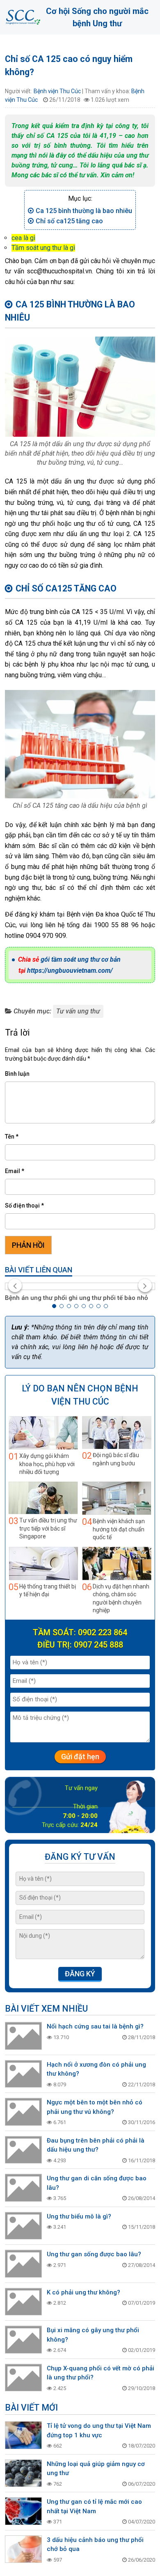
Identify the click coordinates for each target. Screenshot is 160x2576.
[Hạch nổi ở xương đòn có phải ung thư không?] (23, 2074)
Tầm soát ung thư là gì (43, 248)
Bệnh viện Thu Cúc (57, 91)
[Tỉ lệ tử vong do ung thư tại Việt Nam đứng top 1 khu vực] (23, 2435)
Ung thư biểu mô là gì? (79, 2216)
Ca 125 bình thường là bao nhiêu (84, 211)
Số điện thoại (24, 1205)
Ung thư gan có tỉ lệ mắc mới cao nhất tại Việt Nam (94, 2506)
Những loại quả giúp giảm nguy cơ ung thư (96, 2469)
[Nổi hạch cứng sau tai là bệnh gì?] (23, 2036)
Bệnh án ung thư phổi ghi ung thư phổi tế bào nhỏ (77, 1298)
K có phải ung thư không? (83, 2292)
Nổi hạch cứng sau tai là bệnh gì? (95, 2026)
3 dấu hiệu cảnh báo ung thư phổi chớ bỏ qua (95, 2545)
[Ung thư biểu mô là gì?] (23, 2226)
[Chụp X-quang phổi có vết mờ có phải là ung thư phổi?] (23, 2378)
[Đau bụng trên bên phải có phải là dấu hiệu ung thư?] (23, 2150)
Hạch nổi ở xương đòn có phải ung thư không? (96, 2069)
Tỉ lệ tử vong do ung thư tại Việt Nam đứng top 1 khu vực (99, 2430)
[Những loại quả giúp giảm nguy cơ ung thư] (23, 2473)
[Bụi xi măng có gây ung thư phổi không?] (23, 2340)
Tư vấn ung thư (78, 1011)
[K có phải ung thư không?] (23, 2302)
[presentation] (15, 1286)
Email (15, 1171)
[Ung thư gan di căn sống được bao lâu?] (23, 2188)
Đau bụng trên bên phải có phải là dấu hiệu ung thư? (96, 2145)
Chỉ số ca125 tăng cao (69, 221)
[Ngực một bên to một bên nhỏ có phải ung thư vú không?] (23, 2112)
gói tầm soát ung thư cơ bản (81, 959)
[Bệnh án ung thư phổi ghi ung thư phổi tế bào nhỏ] (80, 1286)
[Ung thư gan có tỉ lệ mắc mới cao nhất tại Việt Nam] (23, 2511)
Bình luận (17, 1074)
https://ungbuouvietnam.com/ (70, 971)
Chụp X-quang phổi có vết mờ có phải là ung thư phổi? (101, 2373)
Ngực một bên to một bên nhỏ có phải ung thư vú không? (95, 2107)
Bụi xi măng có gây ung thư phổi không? (93, 2335)
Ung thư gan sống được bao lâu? (94, 2254)
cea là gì (23, 238)
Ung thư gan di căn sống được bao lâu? (97, 2183)
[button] (54, 1306)
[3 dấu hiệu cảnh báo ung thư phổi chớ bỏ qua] (23, 2549)
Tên (12, 1137)
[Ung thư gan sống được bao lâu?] (23, 2264)
